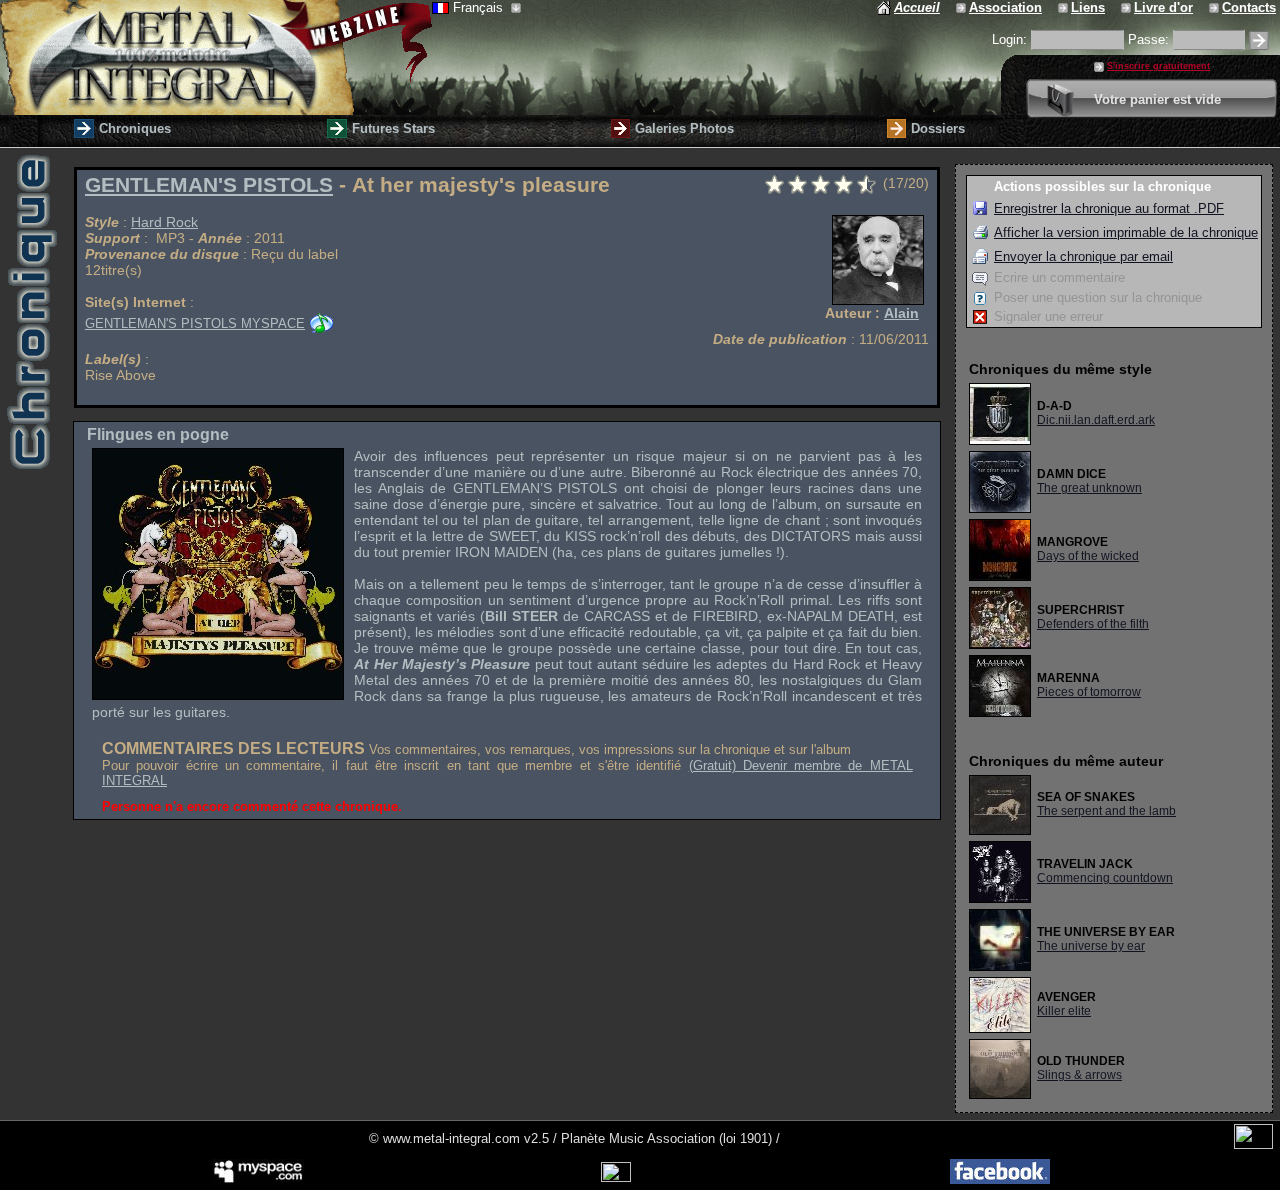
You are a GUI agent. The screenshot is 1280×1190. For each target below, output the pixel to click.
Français (480, 7)
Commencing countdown (1105, 878)
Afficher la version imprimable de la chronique (1126, 232)
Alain (901, 313)
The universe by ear (1091, 946)
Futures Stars (393, 128)
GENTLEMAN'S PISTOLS (209, 185)
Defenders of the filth (1093, 624)
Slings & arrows (1079, 1075)
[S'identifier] (1259, 40)
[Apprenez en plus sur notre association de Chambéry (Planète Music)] (962, 7)
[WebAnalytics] (1253, 1144)
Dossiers (938, 128)
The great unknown (1089, 488)
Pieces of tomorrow (1089, 692)
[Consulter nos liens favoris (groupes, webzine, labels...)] (1064, 7)
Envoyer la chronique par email (1083, 256)
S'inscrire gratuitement (1158, 66)
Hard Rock (164, 222)
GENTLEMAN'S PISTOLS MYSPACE (195, 323)
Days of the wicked (1088, 556)
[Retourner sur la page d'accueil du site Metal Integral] (216, 57)
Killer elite (1064, 1011)
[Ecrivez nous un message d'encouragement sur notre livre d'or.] (1127, 7)
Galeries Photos (684, 128)
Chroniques (135, 128)
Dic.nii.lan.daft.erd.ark (1096, 420)
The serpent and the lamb (1106, 811)
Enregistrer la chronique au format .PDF (1109, 208)
